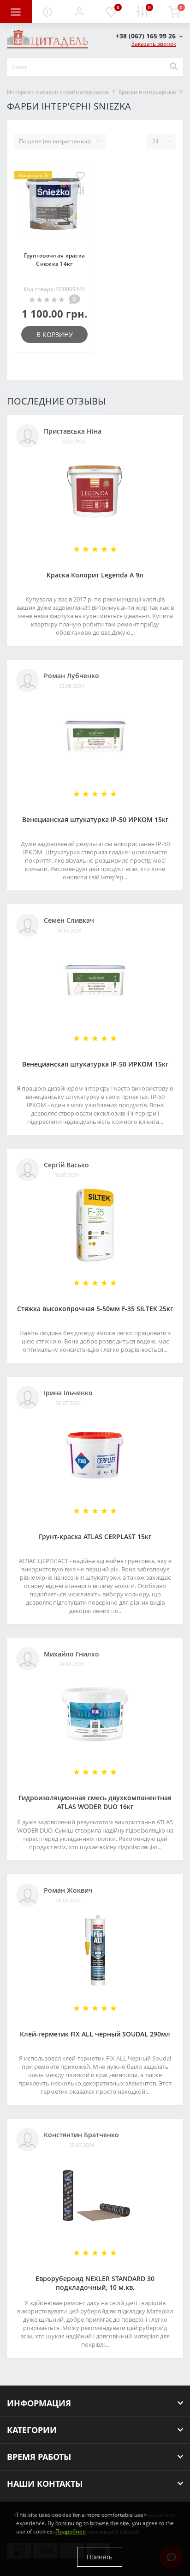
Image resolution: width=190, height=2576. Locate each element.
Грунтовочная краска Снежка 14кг (55, 260)
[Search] (173, 67)
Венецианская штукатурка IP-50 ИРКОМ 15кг (95, 819)
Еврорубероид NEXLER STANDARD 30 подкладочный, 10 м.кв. (95, 2283)
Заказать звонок (154, 44)
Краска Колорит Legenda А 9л (95, 575)
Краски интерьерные (147, 92)
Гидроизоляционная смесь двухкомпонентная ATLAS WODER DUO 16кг (95, 1802)
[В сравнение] (80, 191)
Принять (100, 2557)
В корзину (55, 334)
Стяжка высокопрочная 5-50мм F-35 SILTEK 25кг (95, 1309)
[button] (79, 12)
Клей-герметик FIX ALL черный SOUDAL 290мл (95, 2034)
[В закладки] (80, 176)
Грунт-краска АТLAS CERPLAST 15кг (95, 1536)
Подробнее (71, 2531)
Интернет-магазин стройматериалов (58, 92)
